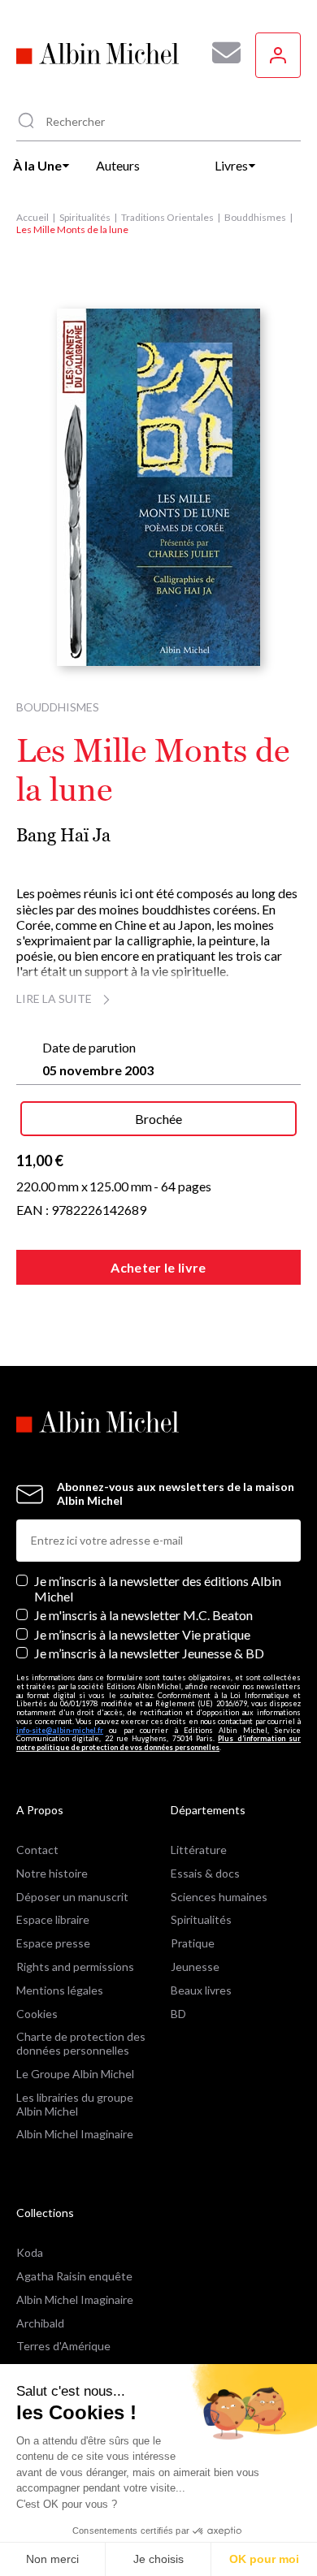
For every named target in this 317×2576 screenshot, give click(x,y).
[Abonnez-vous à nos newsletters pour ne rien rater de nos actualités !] (220, 53)
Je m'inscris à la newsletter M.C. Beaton (143, 1615)
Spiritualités (85, 217)
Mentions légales (60, 1990)
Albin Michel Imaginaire (75, 2134)
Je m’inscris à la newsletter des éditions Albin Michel (158, 1588)
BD (178, 2014)
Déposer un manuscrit (72, 1897)
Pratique (193, 1943)
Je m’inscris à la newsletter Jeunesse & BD (149, 1653)
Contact (37, 1850)
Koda (30, 2252)
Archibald (40, 2323)
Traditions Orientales (167, 217)
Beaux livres (201, 1990)
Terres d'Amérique (63, 2346)
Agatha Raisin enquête (74, 2276)
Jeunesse (195, 1967)
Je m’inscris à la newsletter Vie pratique (142, 1634)
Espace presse (53, 1943)
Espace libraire (53, 1919)
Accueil (33, 217)
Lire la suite (54, 998)
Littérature (199, 1850)
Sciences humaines (219, 1897)
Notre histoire (52, 1873)
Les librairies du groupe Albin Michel (75, 2104)
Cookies (37, 2014)
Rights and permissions (75, 1967)
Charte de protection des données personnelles (81, 2043)
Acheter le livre (158, 1267)
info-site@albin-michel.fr (60, 1730)
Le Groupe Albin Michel (75, 2074)
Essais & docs (205, 1873)
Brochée (158, 1119)
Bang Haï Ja (63, 835)
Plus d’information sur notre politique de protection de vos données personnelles (158, 1743)
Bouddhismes (255, 217)
